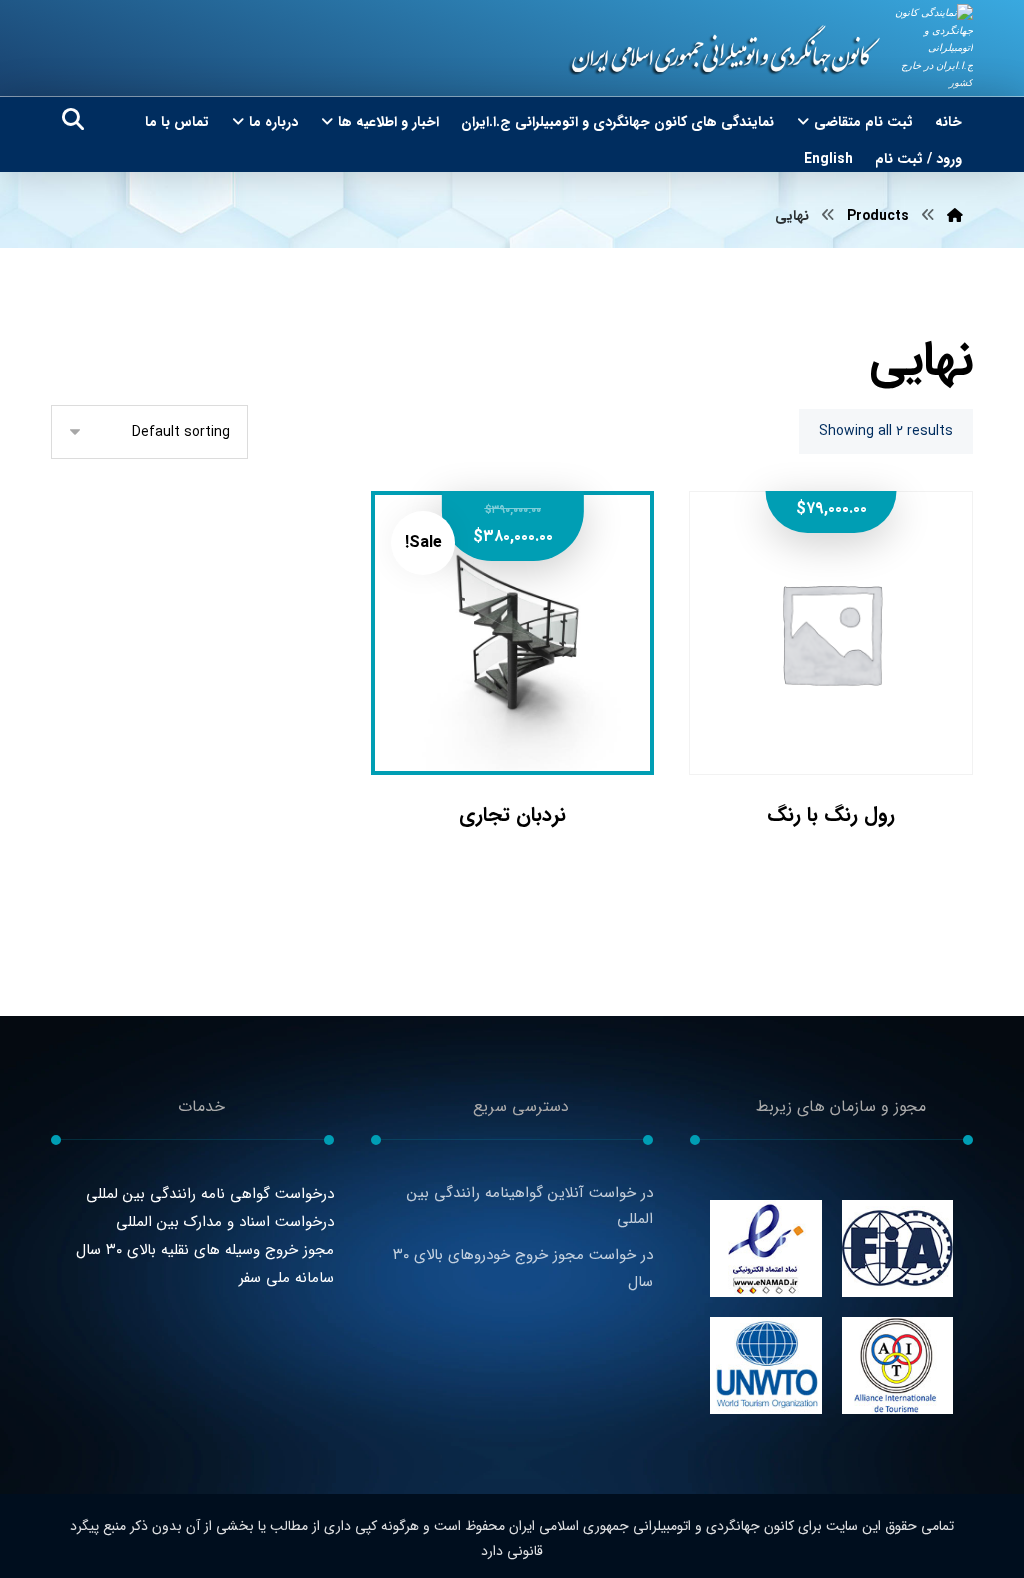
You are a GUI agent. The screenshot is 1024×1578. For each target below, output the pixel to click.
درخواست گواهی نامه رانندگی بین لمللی (210, 1194)
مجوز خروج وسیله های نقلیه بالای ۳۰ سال (205, 1250)
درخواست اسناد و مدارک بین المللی (225, 1222)
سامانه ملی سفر (286, 1278)
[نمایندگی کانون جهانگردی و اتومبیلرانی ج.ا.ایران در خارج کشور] (933, 48)
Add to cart (844, 708)
